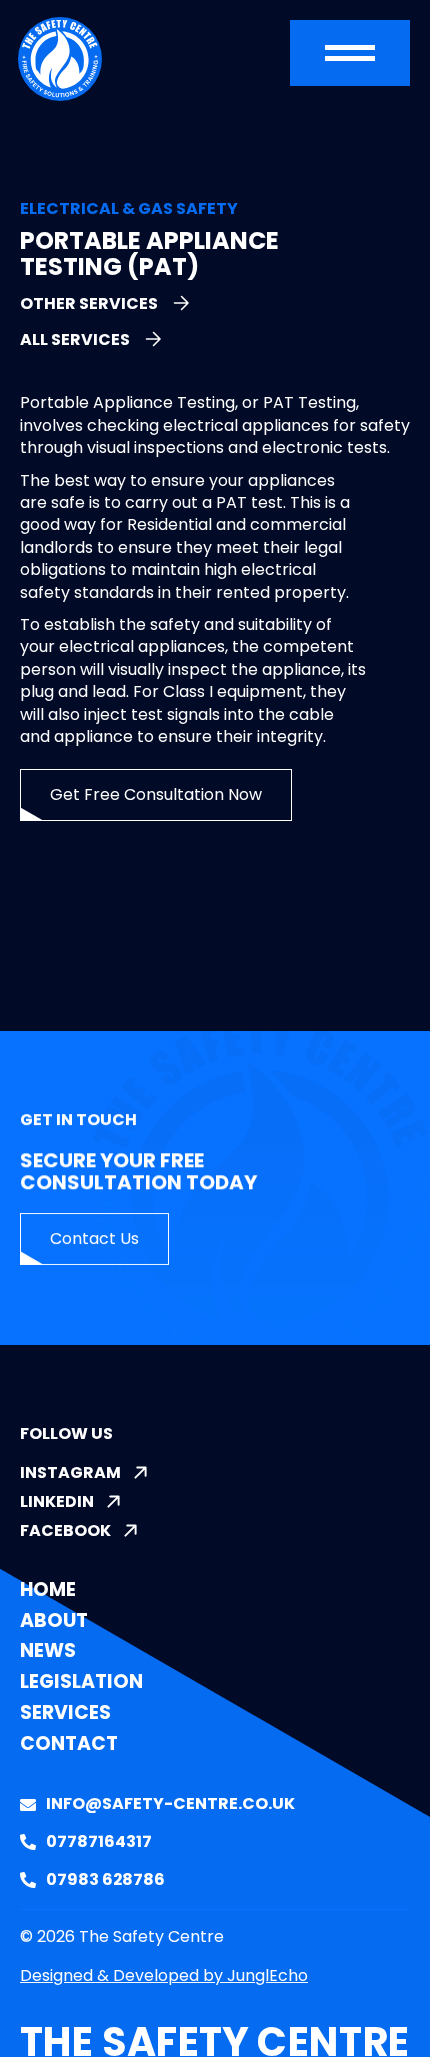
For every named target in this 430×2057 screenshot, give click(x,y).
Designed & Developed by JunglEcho (164, 1975)
